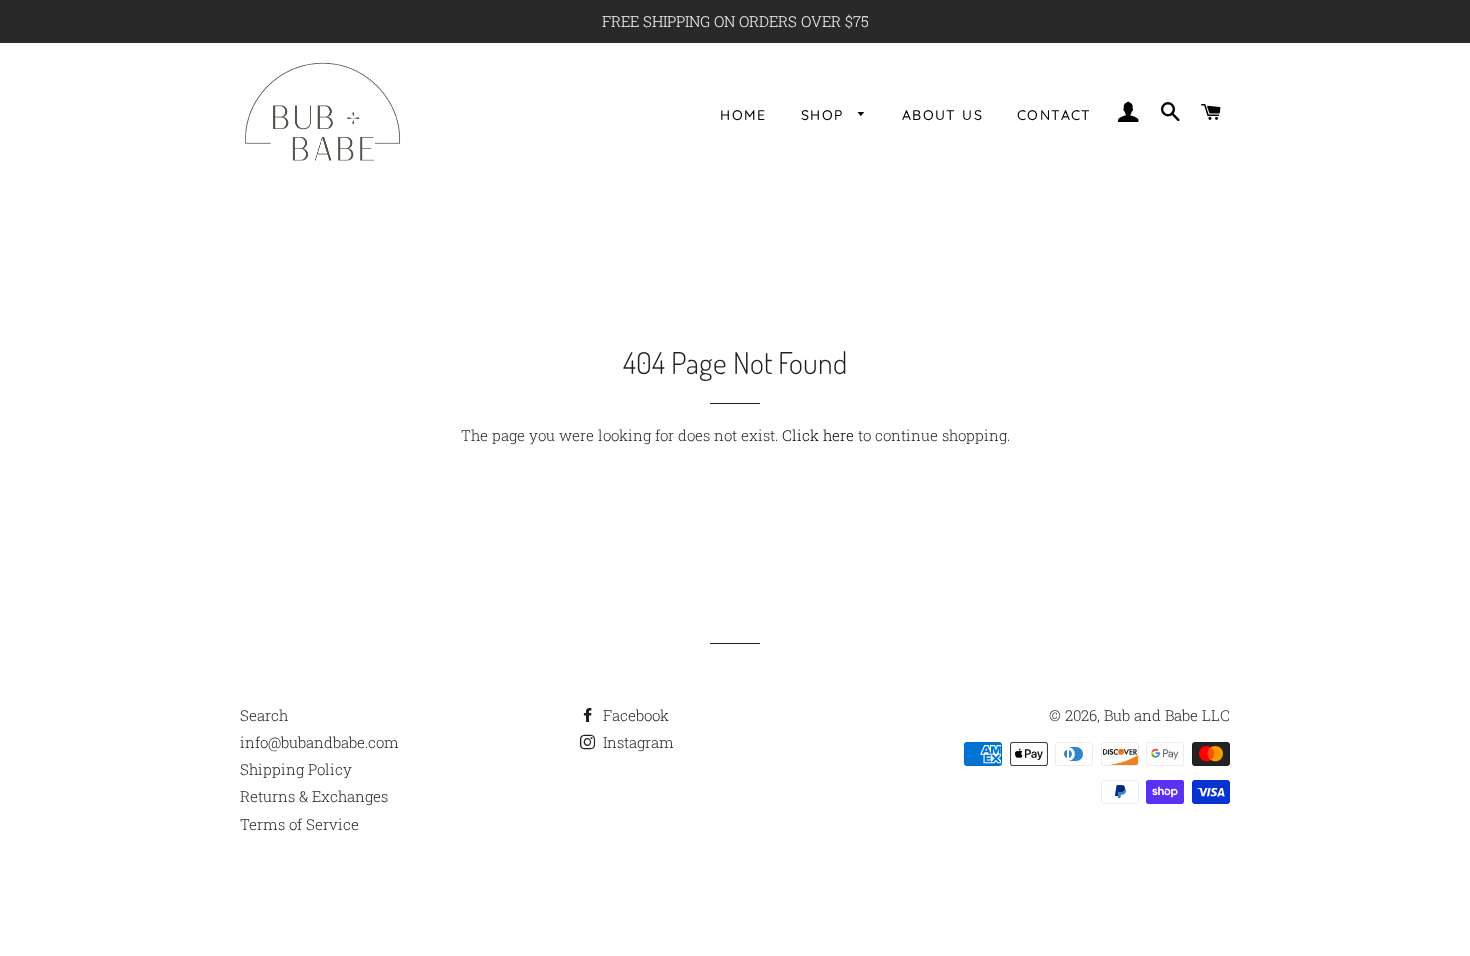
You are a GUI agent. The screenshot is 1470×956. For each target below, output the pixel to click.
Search (264, 715)
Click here (818, 435)
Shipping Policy (296, 769)
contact (1054, 114)
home (743, 114)
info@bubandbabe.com (319, 742)
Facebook (634, 715)
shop (825, 114)
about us (942, 114)
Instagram (636, 742)
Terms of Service (299, 824)
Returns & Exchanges (314, 796)
